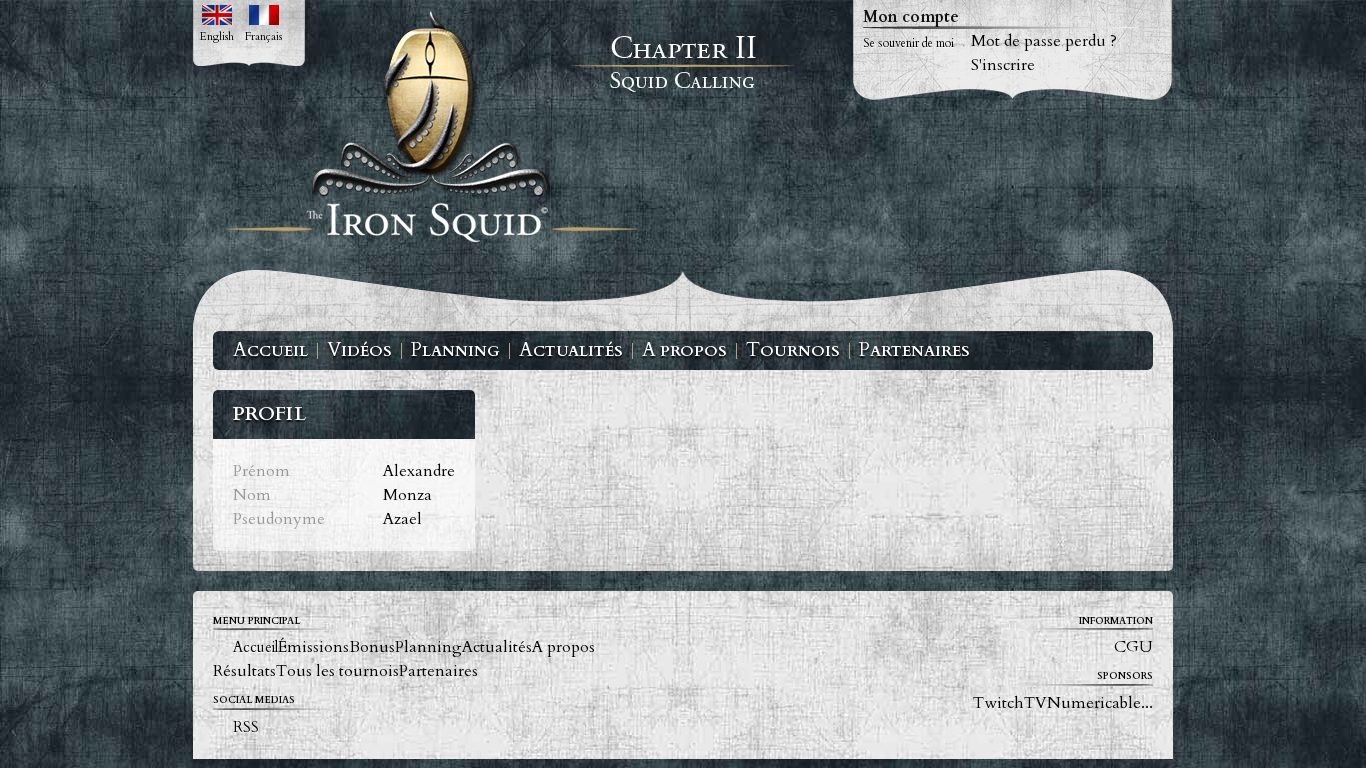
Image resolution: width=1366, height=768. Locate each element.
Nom (252, 495)
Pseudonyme (279, 519)
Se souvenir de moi (908, 43)
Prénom (261, 471)
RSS (246, 727)
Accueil (270, 351)
